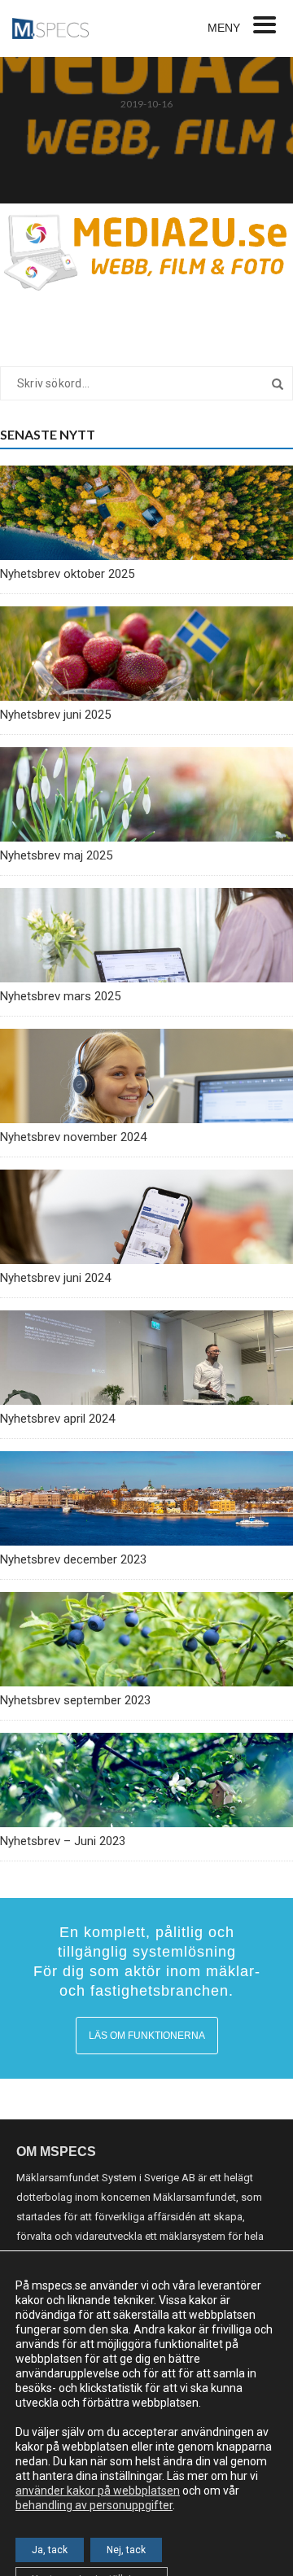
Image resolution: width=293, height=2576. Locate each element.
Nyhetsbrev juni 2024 (55, 1278)
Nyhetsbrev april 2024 (57, 1419)
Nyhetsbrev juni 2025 (55, 715)
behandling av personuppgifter (94, 2505)
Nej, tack (126, 2550)
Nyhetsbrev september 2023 (75, 1700)
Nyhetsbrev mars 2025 (60, 996)
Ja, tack (50, 2550)
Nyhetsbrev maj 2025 (56, 855)
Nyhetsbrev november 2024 (73, 1137)
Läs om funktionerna (147, 2036)
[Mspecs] (50, 28)
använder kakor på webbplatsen (98, 2491)
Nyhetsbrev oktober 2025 (67, 574)
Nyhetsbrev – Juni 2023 (63, 1841)
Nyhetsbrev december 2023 (73, 1559)
